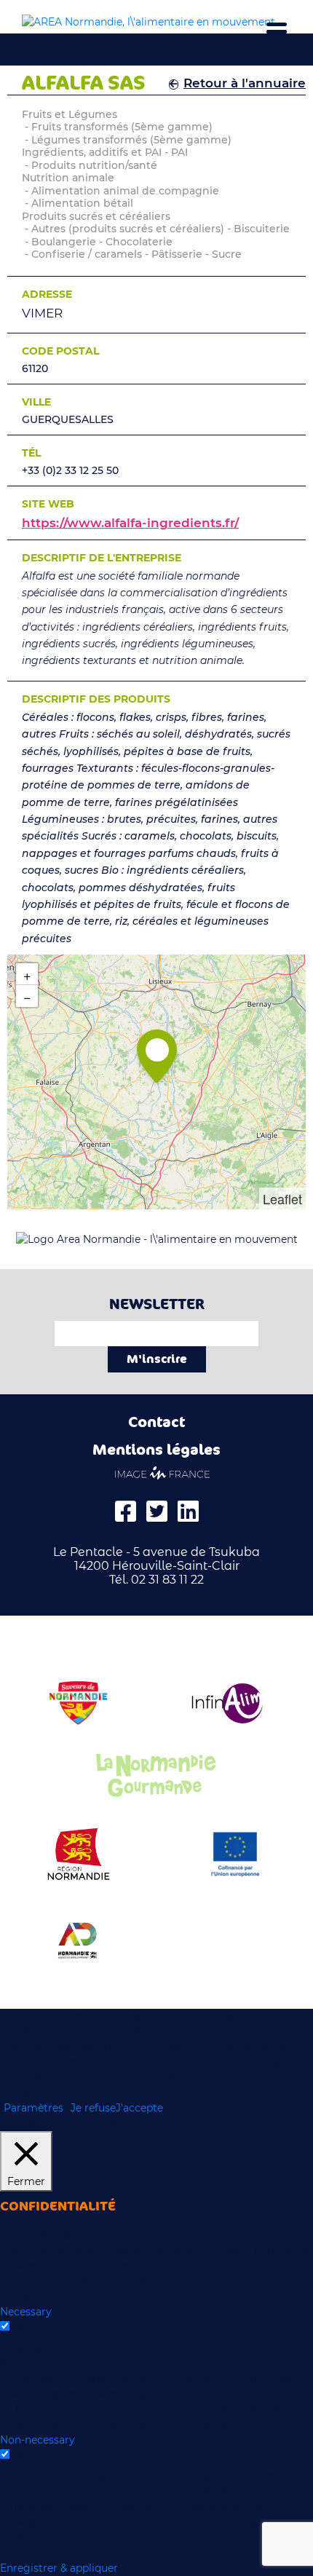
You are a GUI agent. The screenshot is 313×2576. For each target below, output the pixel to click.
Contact (156, 1422)
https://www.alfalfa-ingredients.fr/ (130, 523)
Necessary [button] (26, 2312)
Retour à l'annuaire (245, 83)
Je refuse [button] (93, 2108)
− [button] (27, 996)
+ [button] (27, 974)
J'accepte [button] (139, 2108)
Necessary (38, 2327)
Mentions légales (156, 1450)
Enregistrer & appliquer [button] (59, 2568)
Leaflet (282, 1198)
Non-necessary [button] (37, 2440)
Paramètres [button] (33, 2108)
